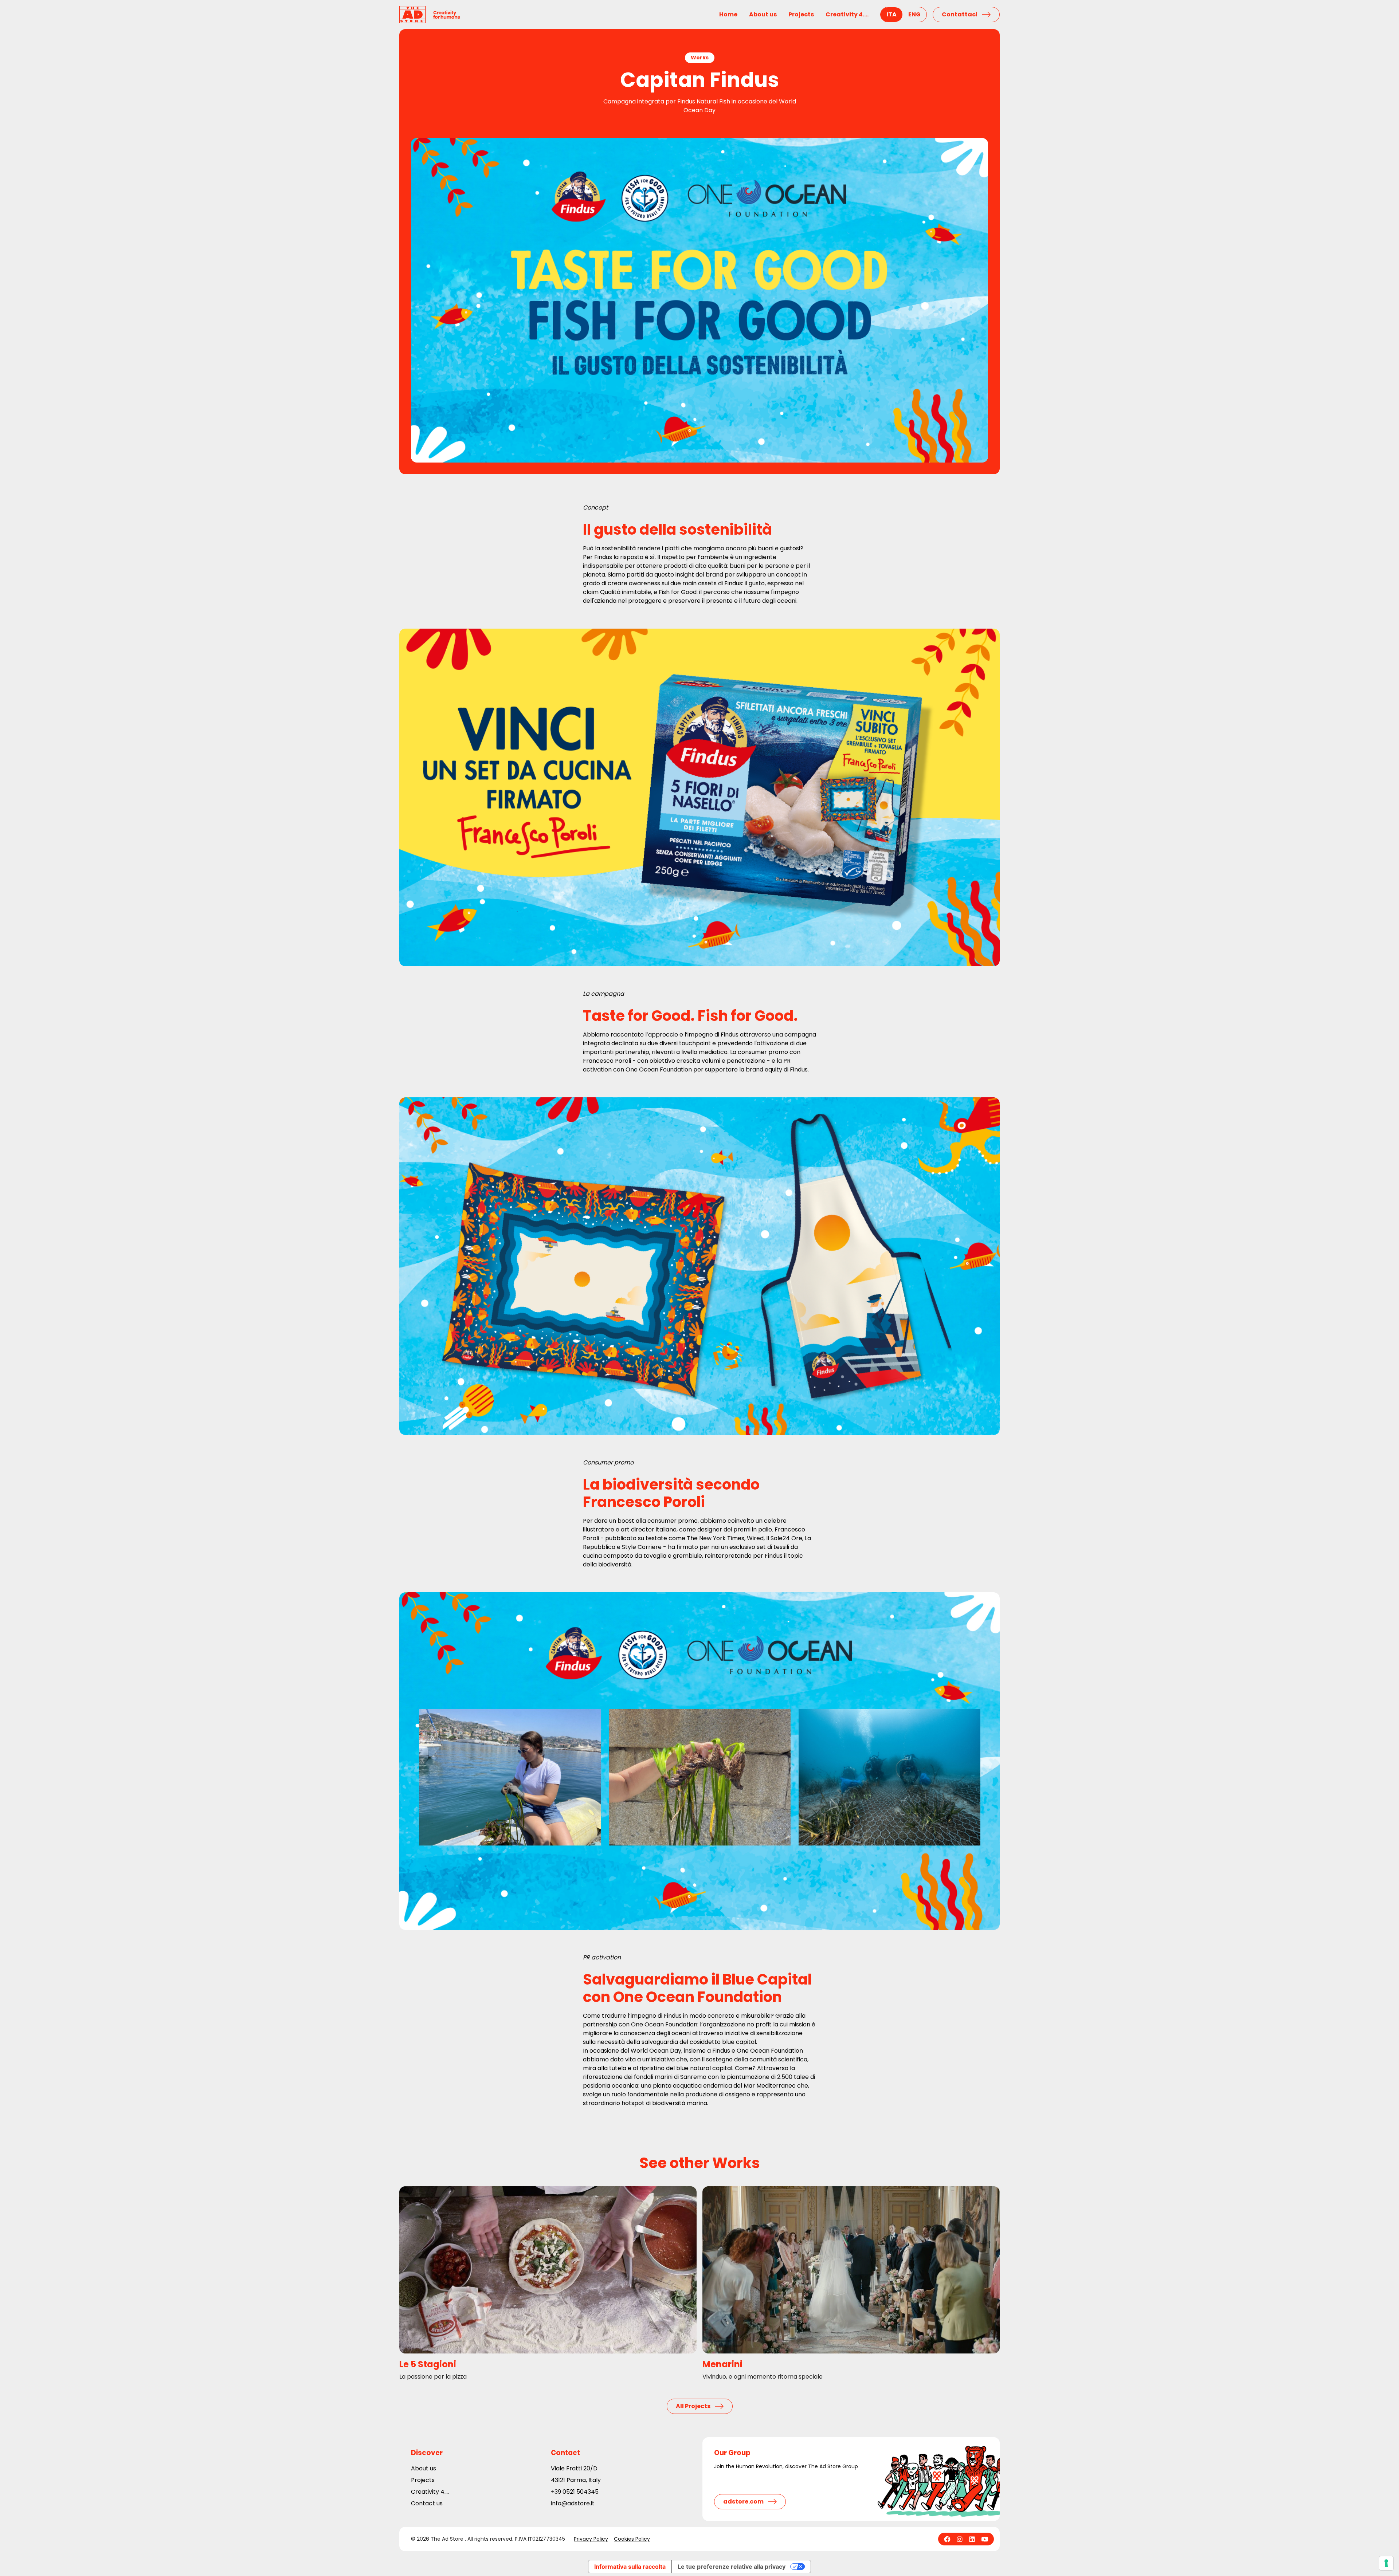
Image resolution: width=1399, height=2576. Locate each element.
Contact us (427, 2503)
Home (728, 14)
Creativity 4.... (847, 14)
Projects (801, 14)
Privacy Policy (591, 2539)
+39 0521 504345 (575, 2492)
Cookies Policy (632, 2539)
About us (763, 14)
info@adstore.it (573, 2503)
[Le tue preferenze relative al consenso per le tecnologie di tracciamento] (1386, 2563)
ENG (914, 14)
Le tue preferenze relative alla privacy (732, 2567)
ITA (891, 14)
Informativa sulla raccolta (630, 2567)
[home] (430, 15)
